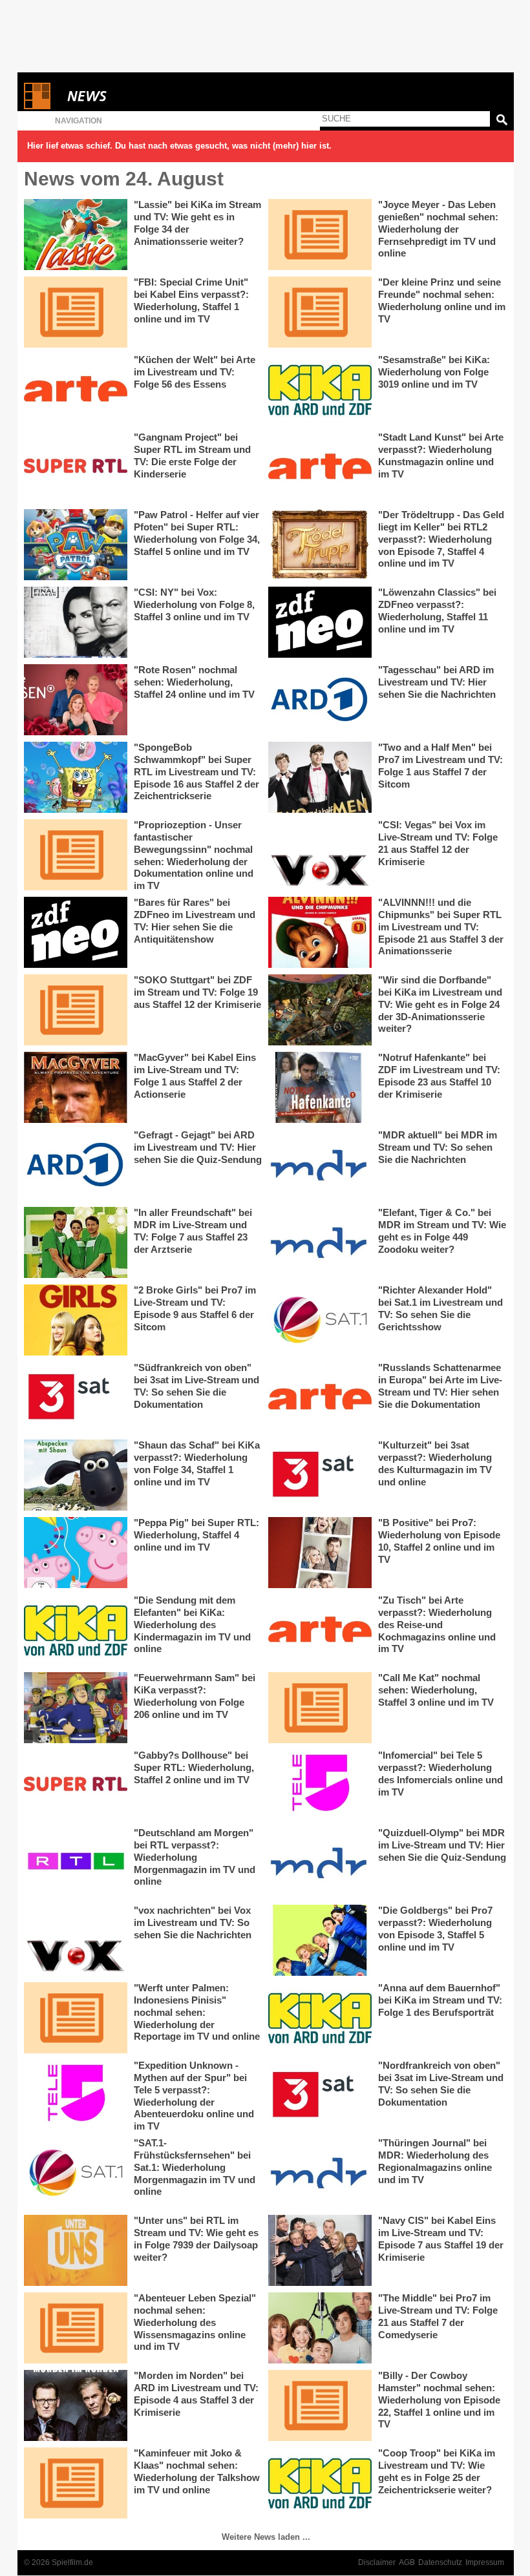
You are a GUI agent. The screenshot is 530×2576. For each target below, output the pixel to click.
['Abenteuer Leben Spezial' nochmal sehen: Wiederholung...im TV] (76, 2328)
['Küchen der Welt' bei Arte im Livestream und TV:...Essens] (76, 390)
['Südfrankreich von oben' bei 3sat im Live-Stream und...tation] (76, 1398)
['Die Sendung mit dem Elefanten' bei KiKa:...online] (76, 1630)
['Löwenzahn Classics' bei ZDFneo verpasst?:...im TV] (320, 622)
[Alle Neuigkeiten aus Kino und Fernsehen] (134, 96)
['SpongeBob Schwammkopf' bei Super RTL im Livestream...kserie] (76, 777)
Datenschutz (440, 2562)
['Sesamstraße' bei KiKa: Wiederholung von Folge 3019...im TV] (320, 390)
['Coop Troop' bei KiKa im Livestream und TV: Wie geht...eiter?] (320, 2483)
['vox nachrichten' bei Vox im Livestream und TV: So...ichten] (76, 1940)
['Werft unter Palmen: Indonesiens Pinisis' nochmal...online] (76, 2018)
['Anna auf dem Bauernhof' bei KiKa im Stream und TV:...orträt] (320, 2018)
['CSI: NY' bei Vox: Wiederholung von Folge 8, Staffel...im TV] (76, 622)
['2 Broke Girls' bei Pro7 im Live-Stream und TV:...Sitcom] (76, 1320)
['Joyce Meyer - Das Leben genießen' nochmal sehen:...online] (320, 235)
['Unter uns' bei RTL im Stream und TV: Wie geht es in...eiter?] (76, 2250)
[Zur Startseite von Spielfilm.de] (37, 106)
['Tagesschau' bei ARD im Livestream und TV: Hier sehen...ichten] (320, 700)
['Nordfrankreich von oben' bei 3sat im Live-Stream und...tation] (320, 2095)
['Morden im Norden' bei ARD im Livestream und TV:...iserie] (76, 2405)
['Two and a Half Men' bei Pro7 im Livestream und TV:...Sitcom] (320, 777)
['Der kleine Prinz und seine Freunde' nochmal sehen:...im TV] (320, 312)
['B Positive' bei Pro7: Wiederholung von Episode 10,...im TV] (320, 1553)
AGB (407, 2562)
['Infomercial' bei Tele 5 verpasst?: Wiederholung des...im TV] (320, 1785)
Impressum (485, 2562)
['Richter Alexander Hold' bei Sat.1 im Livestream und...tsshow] (320, 1320)
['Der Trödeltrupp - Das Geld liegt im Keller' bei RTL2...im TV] (320, 545)
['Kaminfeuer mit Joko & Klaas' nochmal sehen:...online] (76, 2483)
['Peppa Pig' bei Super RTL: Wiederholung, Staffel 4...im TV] (76, 1553)
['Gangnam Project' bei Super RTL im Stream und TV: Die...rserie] (76, 467)
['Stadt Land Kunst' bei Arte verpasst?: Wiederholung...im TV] (320, 467)
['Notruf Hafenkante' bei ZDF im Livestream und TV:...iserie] (320, 1087)
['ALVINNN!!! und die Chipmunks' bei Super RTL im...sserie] (320, 932)
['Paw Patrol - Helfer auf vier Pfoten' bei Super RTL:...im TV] (76, 545)
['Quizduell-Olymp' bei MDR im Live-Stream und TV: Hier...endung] (320, 1863)
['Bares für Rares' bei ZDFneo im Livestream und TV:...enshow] (76, 932)
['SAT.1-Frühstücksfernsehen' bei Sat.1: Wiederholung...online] (76, 2173)
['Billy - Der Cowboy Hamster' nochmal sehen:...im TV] (320, 2405)
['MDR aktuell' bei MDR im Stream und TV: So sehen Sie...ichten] (320, 1165)
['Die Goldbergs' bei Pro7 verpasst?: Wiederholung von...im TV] (320, 1940)
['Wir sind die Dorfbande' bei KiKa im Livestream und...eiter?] (320, 1010)
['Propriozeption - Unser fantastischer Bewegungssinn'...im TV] (76, 855)
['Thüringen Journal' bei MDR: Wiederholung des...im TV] (320, 2173)
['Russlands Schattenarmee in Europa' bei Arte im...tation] (320, 1398)
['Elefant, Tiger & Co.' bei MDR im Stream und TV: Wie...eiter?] (320, 1242)
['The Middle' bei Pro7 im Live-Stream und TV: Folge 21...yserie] (320, 2328)
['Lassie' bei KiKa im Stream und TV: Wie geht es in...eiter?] (76, 235)
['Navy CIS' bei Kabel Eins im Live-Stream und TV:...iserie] (320, 2250)
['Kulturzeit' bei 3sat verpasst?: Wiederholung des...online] (320, 1475)
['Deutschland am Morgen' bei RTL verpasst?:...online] (76, 1863)
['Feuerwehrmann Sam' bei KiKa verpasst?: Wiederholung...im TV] (76, 1708)
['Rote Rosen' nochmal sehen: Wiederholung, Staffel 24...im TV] (76, 700)
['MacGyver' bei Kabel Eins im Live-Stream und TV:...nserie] (76, 1087)
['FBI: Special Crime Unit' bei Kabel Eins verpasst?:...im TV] (76, 312)
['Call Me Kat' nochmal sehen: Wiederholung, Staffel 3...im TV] (320, 1708)
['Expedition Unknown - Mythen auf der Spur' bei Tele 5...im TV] (76, 2095)
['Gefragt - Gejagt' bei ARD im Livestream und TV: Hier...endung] (76, 1165)
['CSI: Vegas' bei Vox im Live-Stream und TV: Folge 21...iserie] (320, 855)
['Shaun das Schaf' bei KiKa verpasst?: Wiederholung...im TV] (76, 1475)
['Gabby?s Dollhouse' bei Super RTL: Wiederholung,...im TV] (76, 1785)
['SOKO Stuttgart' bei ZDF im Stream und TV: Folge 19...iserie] (76, 1010)
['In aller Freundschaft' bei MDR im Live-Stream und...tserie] (76, 1242)
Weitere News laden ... (266, 2537)
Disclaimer (377, 2562)
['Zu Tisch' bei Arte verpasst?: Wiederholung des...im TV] (320, 1630)
